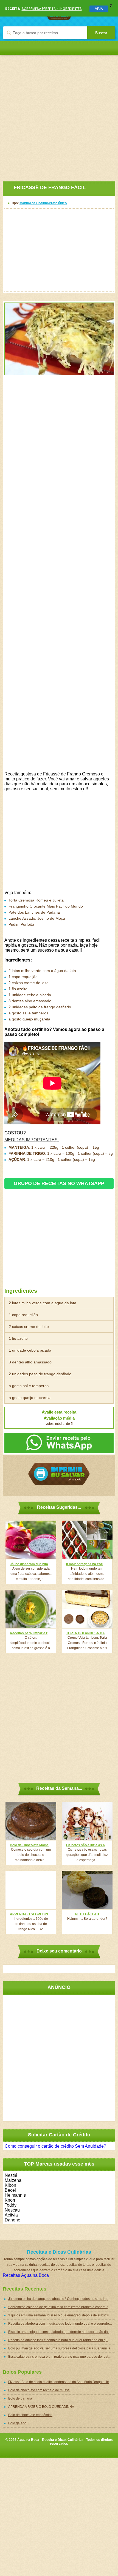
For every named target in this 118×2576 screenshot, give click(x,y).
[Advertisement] (59, 114)
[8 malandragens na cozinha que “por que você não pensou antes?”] (87, 1540)
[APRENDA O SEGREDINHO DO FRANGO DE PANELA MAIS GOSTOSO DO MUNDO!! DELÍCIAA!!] (31, 1890)
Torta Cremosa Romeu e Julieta (36, 900)
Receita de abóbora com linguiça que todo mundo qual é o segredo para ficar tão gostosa (62, 2324)
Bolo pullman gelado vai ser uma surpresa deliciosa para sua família (59, 2348)
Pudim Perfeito (21, 924)
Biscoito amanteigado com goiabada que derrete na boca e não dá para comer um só (62, 2332)
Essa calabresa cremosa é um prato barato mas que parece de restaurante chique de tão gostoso (62, 2357)
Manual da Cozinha (34, 203)
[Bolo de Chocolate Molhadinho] (31, 1821)
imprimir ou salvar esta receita (59, 1474)
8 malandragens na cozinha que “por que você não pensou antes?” (87, 1564)
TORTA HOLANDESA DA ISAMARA (87, 1633)
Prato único (58, 203)
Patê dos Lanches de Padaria (34, 912)
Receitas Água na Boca (26, 2275)
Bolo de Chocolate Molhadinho (31, 1845)
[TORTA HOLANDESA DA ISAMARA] (87, 1609)
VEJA (99, 9)
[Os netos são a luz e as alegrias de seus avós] (87, 1821)
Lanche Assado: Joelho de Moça (37, 918)
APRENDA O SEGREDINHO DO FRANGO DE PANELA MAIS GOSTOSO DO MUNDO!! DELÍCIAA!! (31, 1914)
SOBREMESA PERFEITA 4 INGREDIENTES (52, 9)
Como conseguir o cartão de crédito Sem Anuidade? (55, 2146)
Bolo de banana (20, 2398)
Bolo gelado (17, 2423)
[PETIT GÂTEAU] (87, 1890)
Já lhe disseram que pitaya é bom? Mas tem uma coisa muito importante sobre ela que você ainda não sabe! (31, 1564)
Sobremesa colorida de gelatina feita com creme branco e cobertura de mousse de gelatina (62, 2307)
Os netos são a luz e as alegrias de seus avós (87, 1845)
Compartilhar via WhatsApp (59, 1443)
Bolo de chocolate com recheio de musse (39, 2390)
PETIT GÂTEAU (87, 1914)
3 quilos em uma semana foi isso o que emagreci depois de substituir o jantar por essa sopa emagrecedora (62, 2315)
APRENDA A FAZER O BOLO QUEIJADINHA (41, 2407)
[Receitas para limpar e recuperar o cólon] (31, 1609)
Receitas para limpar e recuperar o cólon (31, 1633)
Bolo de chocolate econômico (30, 2415)
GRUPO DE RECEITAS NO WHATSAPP (59, 1183)
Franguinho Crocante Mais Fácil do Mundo (46, 906)
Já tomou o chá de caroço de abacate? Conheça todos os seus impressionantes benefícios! (62, 2299)
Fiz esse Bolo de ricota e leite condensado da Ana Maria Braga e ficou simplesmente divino (62, 2382)
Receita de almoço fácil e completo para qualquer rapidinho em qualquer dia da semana (62, 2340)
